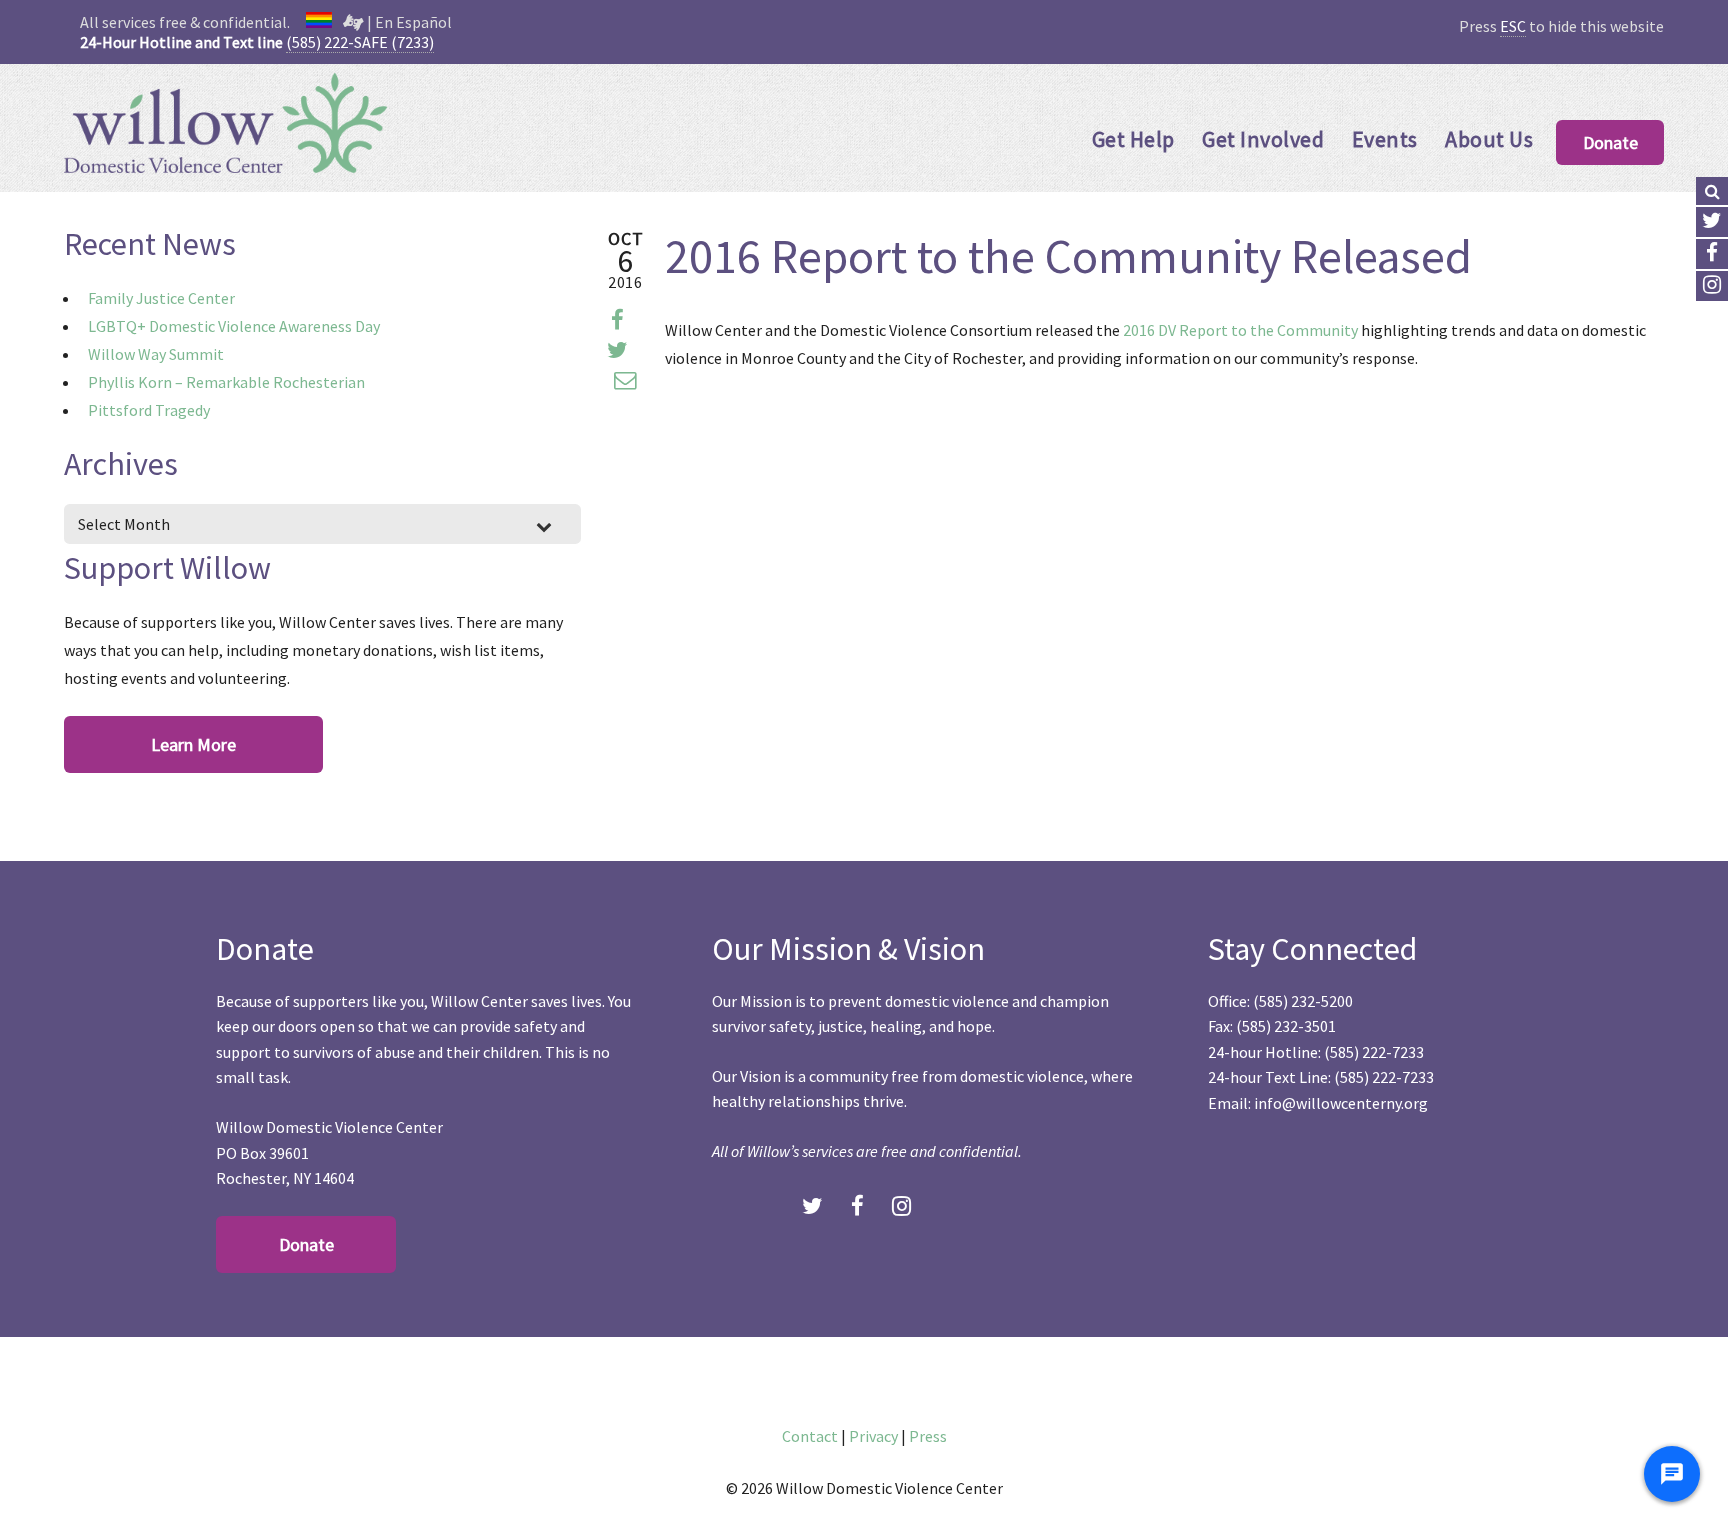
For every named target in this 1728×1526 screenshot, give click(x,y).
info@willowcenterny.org (1341, 1103)
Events (1385, 139)
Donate (1610, 142)
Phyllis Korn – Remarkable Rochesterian (226, 382)
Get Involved (1263, 139)
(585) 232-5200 (1303, 1001)
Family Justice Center (161, 298)
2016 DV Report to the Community (1240, 330)
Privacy (873, 1436)
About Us (1489, 139)
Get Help (1133, 139)
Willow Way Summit (156, 354)
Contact (810, 1436)
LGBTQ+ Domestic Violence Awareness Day (234, 326)
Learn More (193, 744)
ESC (1513, 26)
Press (928, 1436)
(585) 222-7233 (1374, 1052)
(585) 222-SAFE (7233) (360, 42)
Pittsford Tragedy (149, 410)
